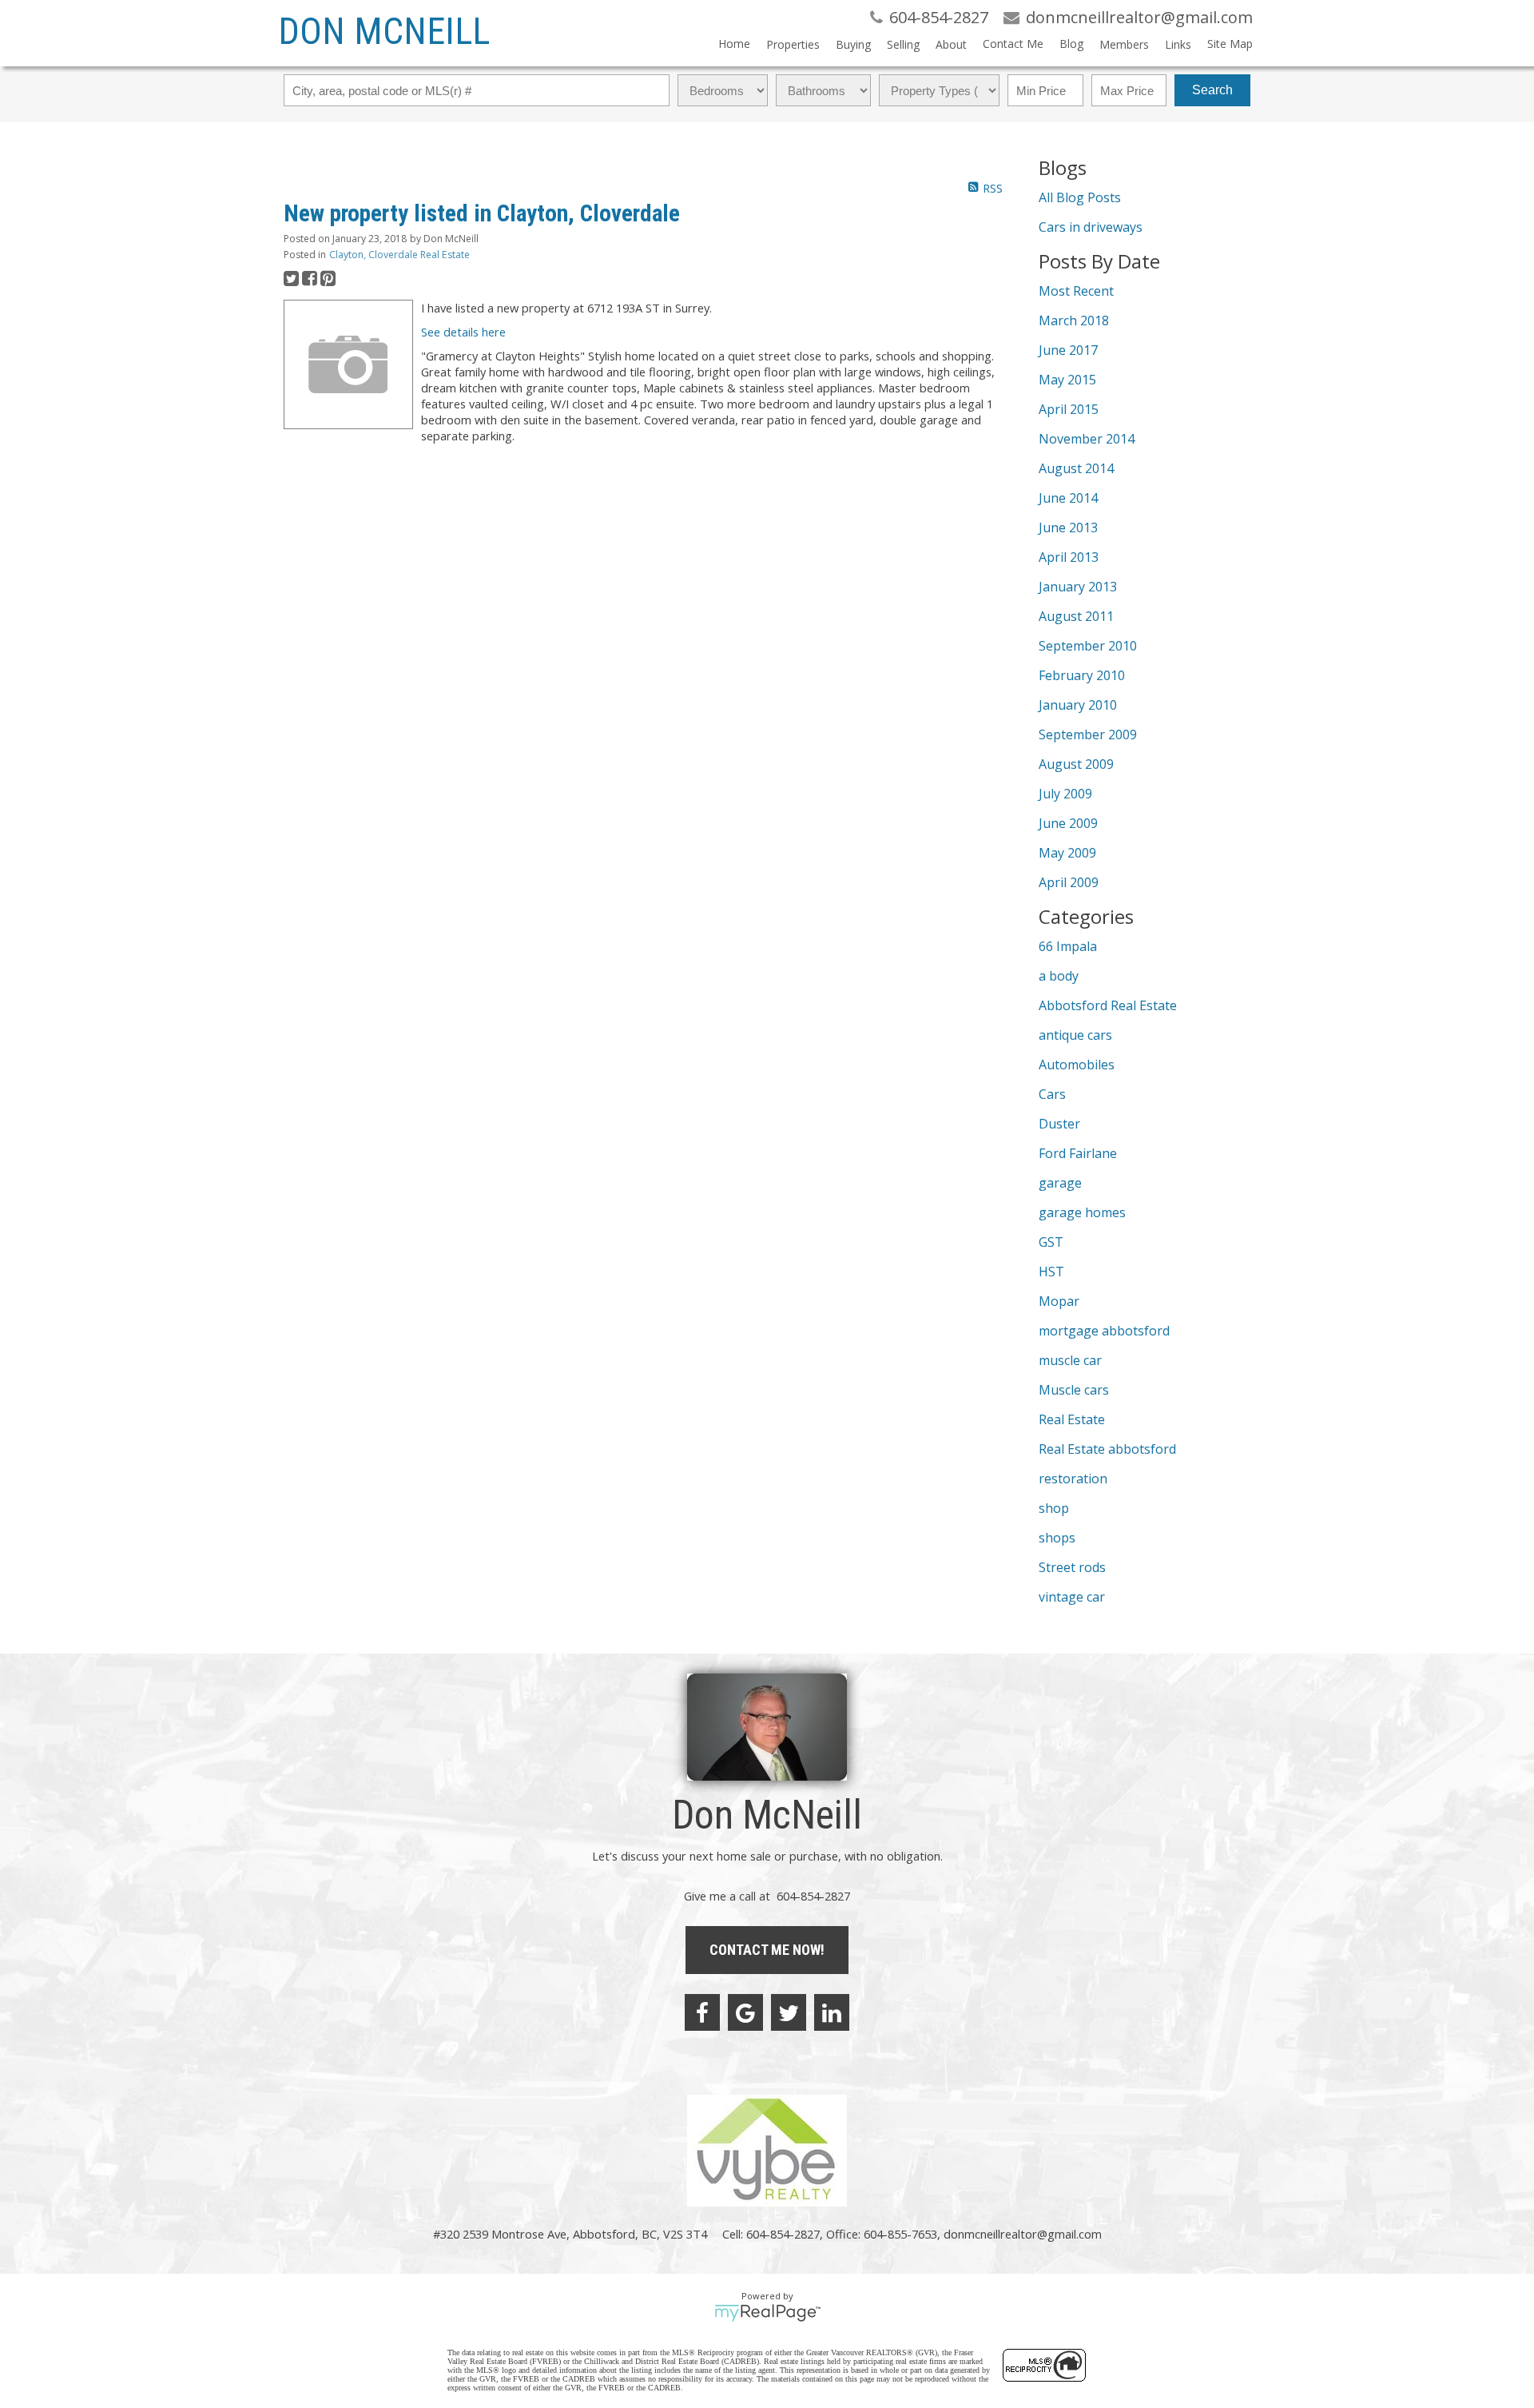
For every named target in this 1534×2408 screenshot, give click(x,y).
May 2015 (1067, 380)
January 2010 (1078, 705)
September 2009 (1088, 734)
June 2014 (1068, 498)
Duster (1059, 1124)
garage (1060, 1183)
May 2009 (1067, 853)
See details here (463, 332)
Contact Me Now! (767, 1950)
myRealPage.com (767, 2313)
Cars (1052, 1094)
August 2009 (1076, 764)
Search (1212, 90)
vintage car (1072, 1597)
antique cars (1075, 1035)
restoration (1073, 1479)
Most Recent (1076, 291)
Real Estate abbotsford (1107, 1449)
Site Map (1230, 44)
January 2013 (1078, 587)
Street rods (1072, 1567)
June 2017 (1068, 350)
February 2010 (1082, 675)
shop (1054, 1508)
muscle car (1070, 1360)
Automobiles (1077, 1065)
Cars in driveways (1091, 227)
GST (1051, 1242)
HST (1051, 1272)
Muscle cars (1074, 1390)
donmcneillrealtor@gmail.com (1023, 2234)
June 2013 (1068, 527)
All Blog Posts (1080, 197)
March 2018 (1074, 320)
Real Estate (1072, 1419)
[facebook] (702, 2012)
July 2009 (1065, 794)
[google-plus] (745, 2012)
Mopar (1059, 1301)
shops (1057, 1538)
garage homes (1082, 1212)
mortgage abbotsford (1104, 1331)
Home (734, 44)
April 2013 (1069, 557)
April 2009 (1069, 882)
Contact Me (1013, 44)
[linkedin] (832, 2012)
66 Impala (1068, 946)
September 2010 (1088, 646)
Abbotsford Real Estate (1108, 1005)
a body (1059, 976)
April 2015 (1069, 409)
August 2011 (1076, 616)
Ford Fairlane (1078, 1153)
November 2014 (1087, 439)
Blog (1071, 44)
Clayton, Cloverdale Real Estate (399, 255)
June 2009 (1068, 823)
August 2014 (1076, 468)
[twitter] (789, 2012)
